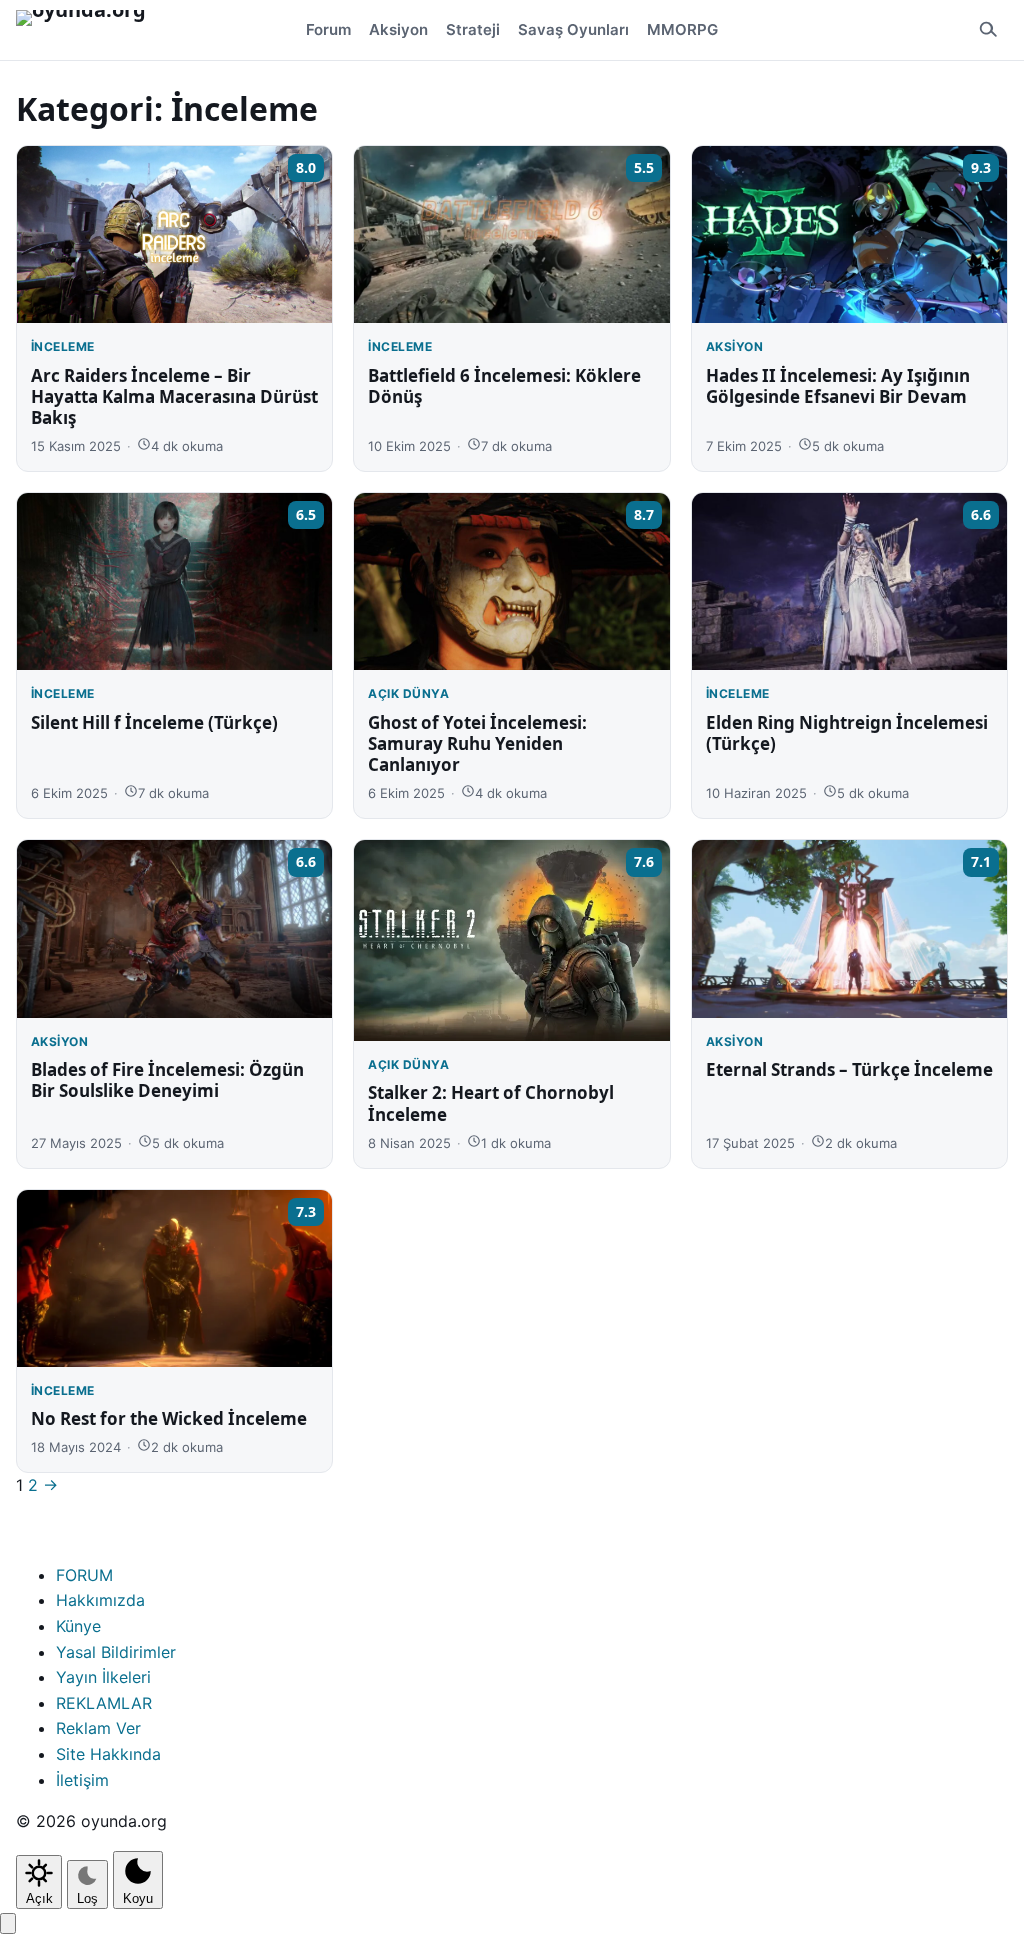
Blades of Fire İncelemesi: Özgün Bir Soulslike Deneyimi (167, 1080)
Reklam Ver (98, 1728)
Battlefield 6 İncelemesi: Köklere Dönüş (504, 386)
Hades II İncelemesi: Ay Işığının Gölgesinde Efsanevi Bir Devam (838, 386)
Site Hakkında (108, 1754)
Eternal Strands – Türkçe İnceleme (849, 1069)
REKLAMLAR (104, 1703)
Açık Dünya (408, 693)
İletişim (82, 1780)
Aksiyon (398, 29)
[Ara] (988, 30)
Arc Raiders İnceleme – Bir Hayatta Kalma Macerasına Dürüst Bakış (174, 397)
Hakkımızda (100, 1600)
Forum (328, 29)
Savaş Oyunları (573, 29)
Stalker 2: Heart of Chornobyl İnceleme (491, 1103)
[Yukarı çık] (8, 1923)
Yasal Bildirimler (116, 1652)
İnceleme (63, 346)
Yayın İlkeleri (103, 1677)
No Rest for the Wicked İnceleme (169, 1418)
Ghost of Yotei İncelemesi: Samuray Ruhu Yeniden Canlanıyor (477, 744)
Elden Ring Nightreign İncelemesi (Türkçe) (847, 733)
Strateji (473, 29)
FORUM (84, 1575)
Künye (78, 1626)
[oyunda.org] (90, 30)
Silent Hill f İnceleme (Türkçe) (154, 722)
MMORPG (682, 29)
